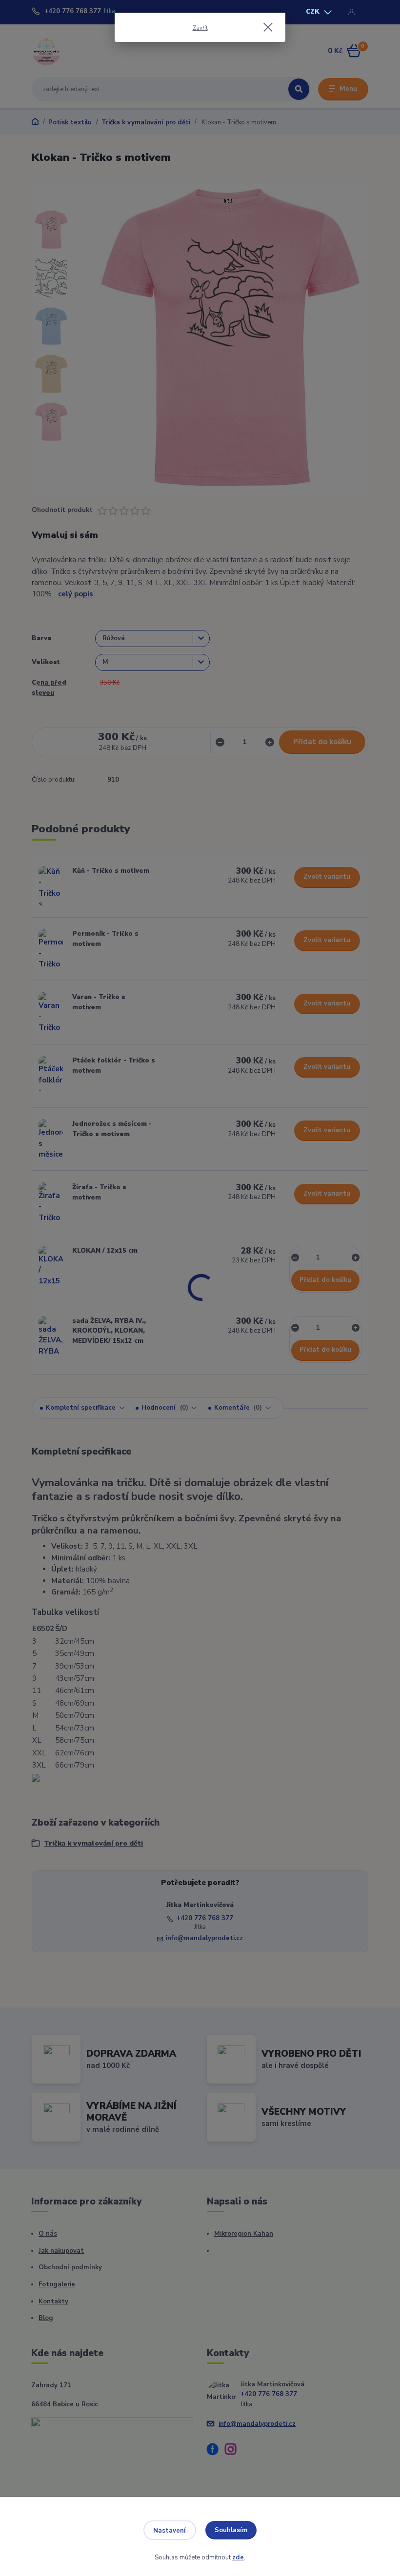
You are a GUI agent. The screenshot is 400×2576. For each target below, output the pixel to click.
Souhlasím (231, 2530)
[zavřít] (268, 28)
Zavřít (200, 28)
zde (238, 2557)
